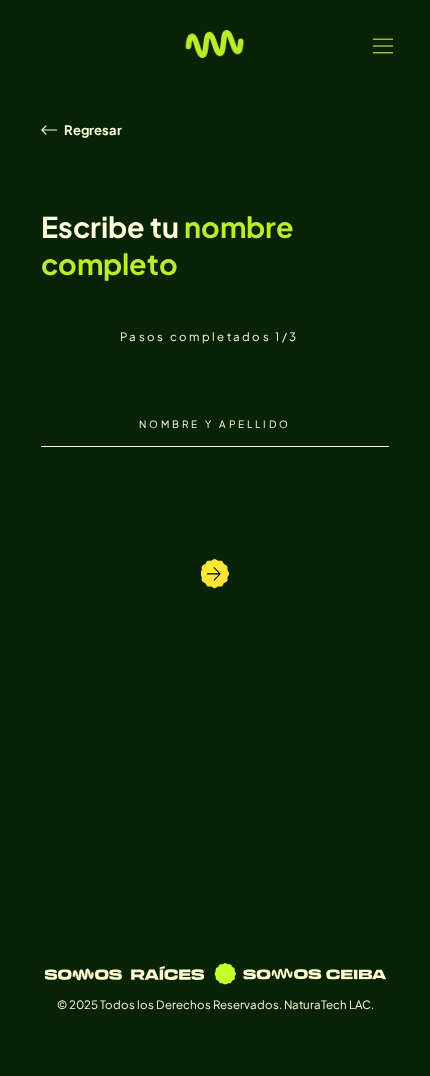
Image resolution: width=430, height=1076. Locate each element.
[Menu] (384, 46)
